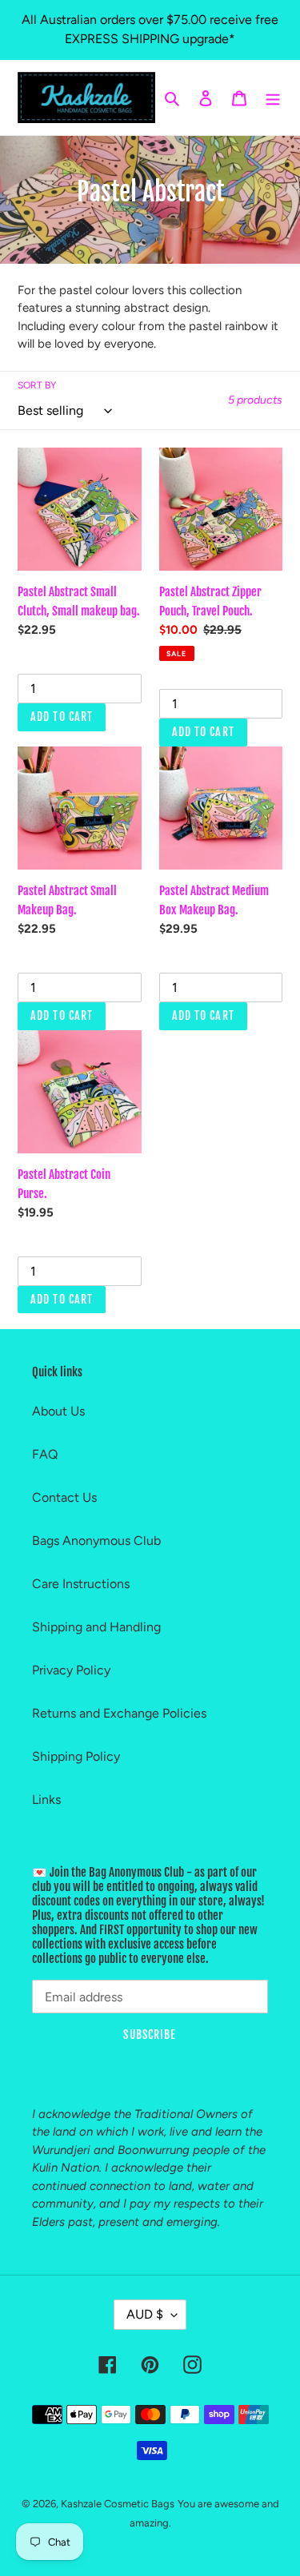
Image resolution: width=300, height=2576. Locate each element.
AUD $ (145, 2314)
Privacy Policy (71, 1670)
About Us (58, 1411)
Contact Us (64, 1497)
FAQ (45, 1454)
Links (46, 1800)
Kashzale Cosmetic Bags (118, 2504)
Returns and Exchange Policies (119, 1713)
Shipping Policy (76, 1756)
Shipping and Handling (96, 1627)
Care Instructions (81, 1584)
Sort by (37, 385)
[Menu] (273, 98)
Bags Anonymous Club (96, 1541)
